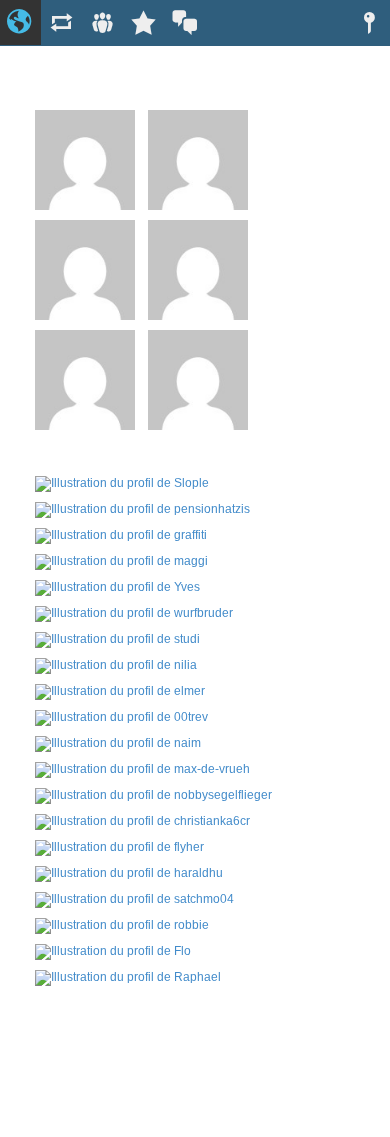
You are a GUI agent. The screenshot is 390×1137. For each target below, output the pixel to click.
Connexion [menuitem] (369, 22)
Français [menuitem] (184, 22)
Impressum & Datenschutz (195, 1086)
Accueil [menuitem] (20, 22)
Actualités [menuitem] (61, 22)
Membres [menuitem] (102, 22)
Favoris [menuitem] (143, 22)
